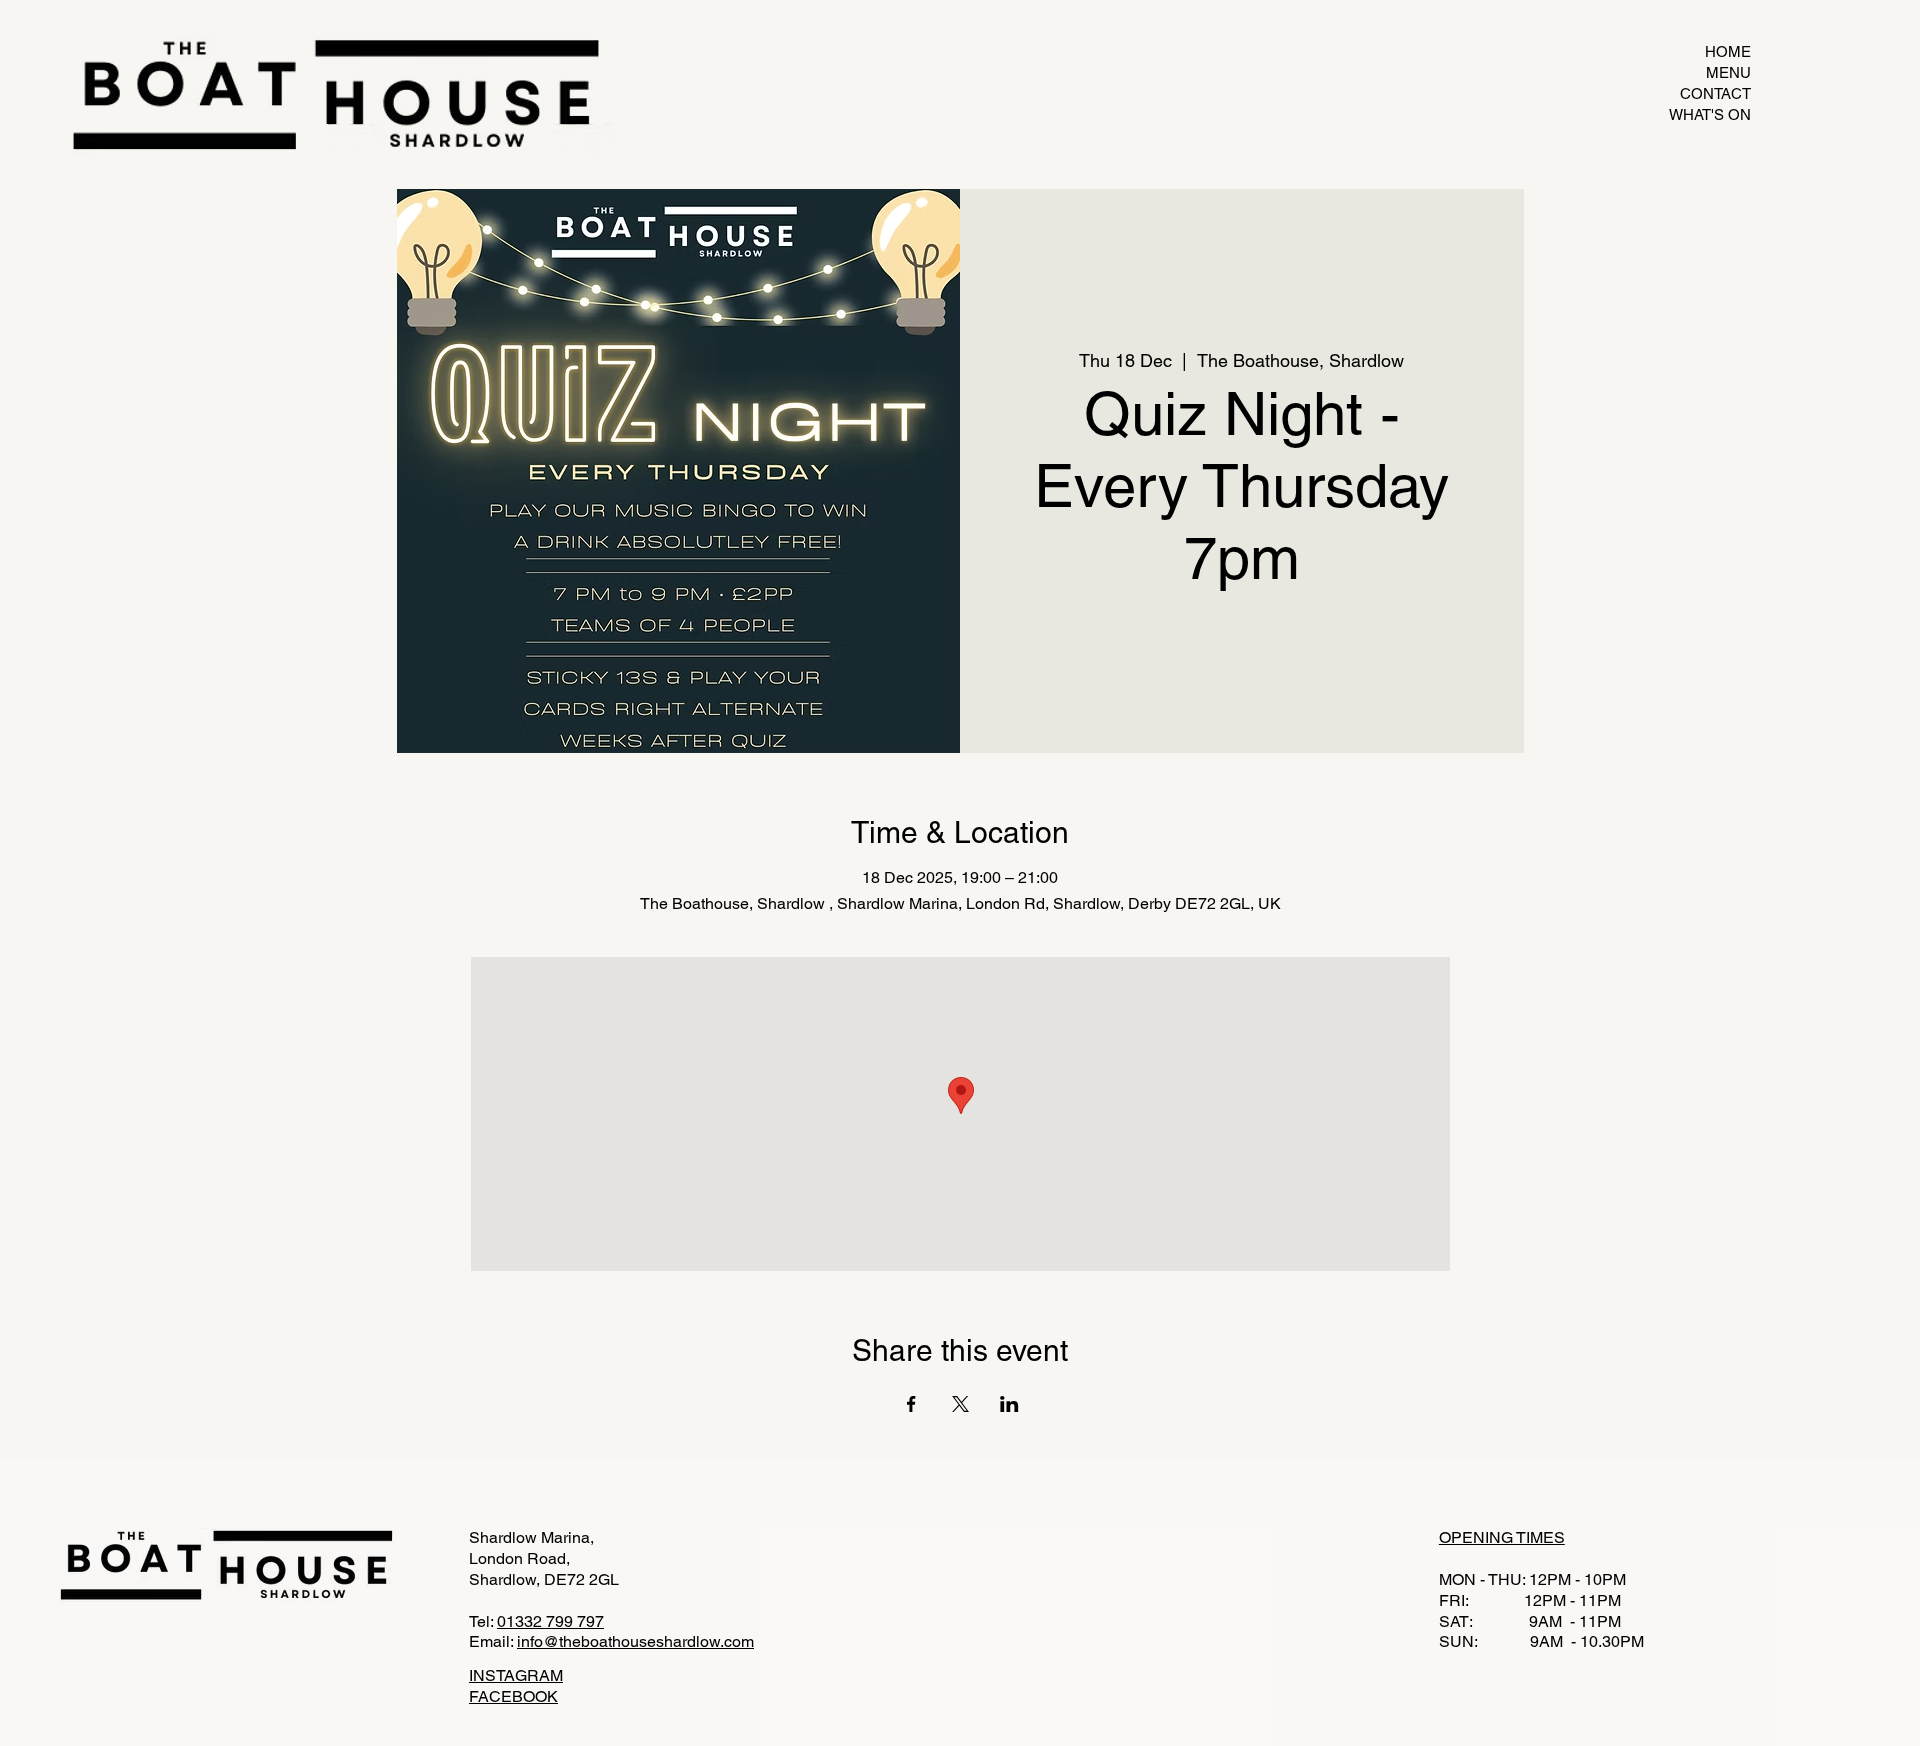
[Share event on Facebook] (911, 1404)
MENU (1728, 72)
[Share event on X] (960, 1404)
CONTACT (1715, 93)
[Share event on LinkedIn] (1009, 1404)
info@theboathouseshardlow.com (635, 1641)
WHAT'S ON (1710, 114)
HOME (1728, 51)
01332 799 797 (550, 1621)
